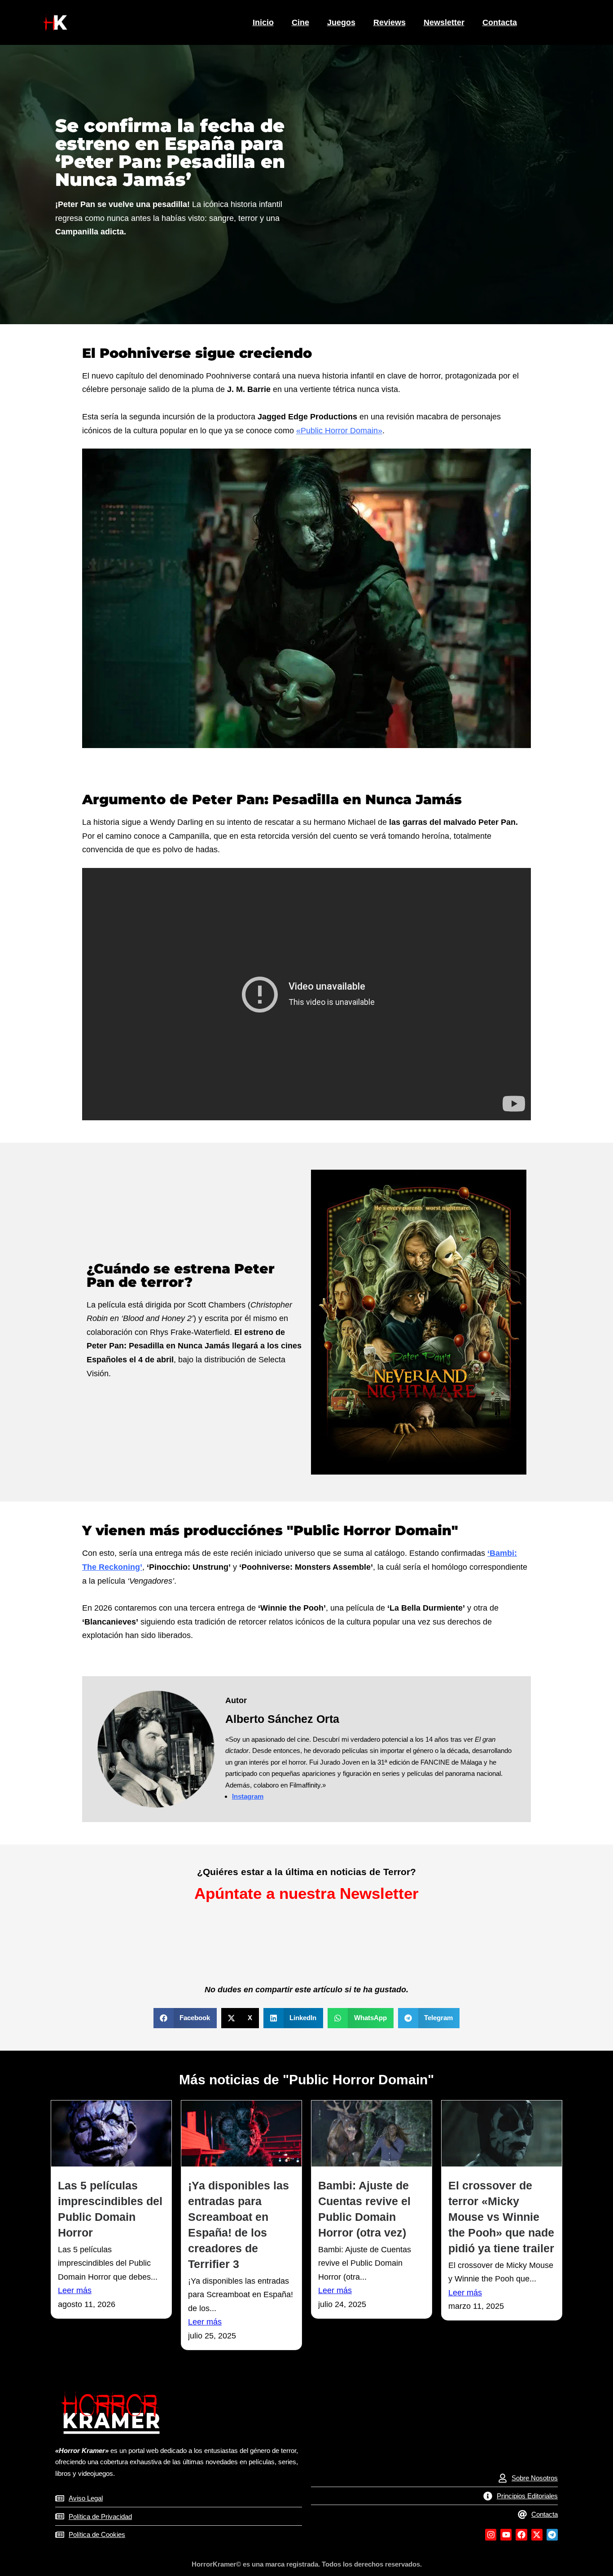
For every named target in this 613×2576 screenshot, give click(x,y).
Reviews (390, 22)
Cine (300, 22)
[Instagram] (491, 2534)
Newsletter (444, 22)
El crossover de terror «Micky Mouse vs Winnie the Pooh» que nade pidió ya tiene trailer (501, 2217)
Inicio (263, 22)
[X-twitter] (537, 2534)
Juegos (341, 22)
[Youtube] (506, 2534)
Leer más (75, 2290)
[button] (185, 2018)
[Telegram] (552, 2534)
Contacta (500, 22)
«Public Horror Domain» (339, 431)
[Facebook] (521, 2534)
